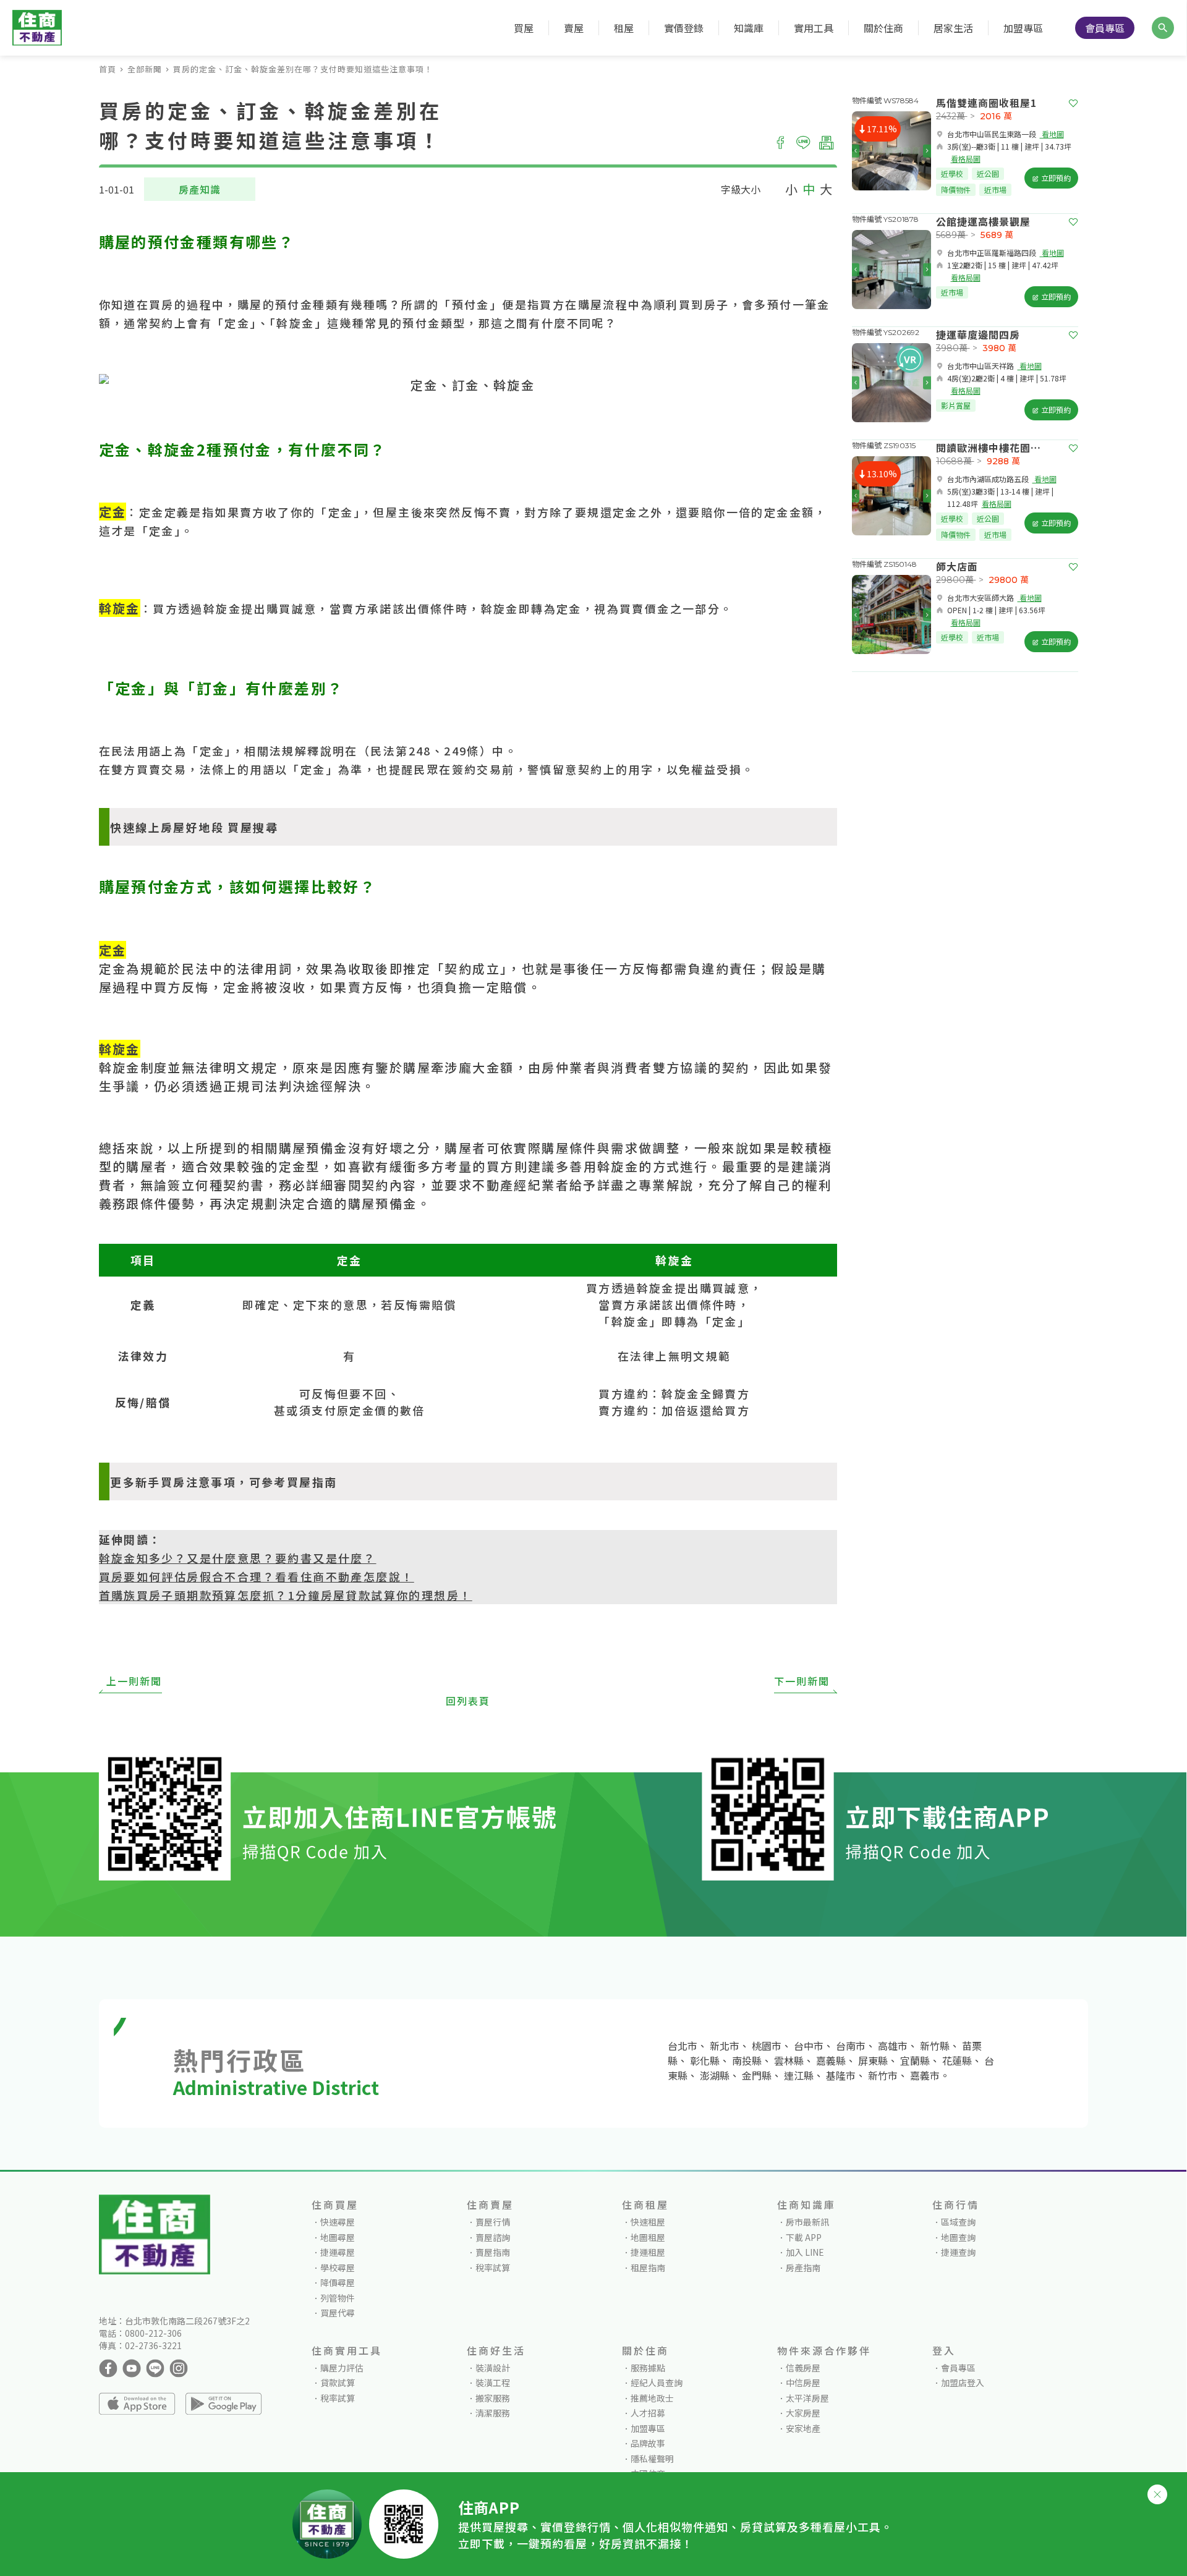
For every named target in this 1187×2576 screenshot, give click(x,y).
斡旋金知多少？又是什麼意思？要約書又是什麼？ (238, 1558)
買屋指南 (312, 1482)
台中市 (809, 2046)
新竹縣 (935, 2046)
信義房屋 (803, 2368)
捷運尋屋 (338, 2252)
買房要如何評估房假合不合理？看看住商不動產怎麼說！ (257, 1576)
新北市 (725, 2046)
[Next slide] (927, 151)
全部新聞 (145, 69)
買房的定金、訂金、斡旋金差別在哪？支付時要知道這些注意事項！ (303, 69)
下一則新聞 (802, 1681)
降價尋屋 (338, 2282)
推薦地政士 (652, 2398)
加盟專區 (1023, 28)
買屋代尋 (338, 2313)
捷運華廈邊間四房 (978, 334)
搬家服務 (493, 2398)
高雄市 (893, 2046)
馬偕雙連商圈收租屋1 (986, 103)
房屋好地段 (192, 827)
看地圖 (1052, 134)
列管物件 (338, 2298)
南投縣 (747, 2060)
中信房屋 (803, 2383)
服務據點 (648, 2368)
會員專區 (1105, 28)
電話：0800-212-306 (140, 2333)
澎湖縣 (715, 2075)
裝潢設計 (493, 2368)
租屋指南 (648, 2268)
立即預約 (1055, 178)
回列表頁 (468, 1701)
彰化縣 (705, 2060)
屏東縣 (873, 2060)
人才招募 (648, 2413)
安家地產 (803, 2428)
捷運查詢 (958, 2252)
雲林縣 (789, 2060)
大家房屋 (803, 2413)
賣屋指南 (493, 2252)
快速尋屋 (338, 2222)
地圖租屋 (648, 2237)
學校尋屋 (338, 2268)
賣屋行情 (493, 2222)
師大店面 (957, 566)
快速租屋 (648, 2222)
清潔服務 (493, 2413)
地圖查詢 (958, 2237)
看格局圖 (966, 159)
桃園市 (767, 2046)
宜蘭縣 (915, 2060)
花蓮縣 (957, 2060)
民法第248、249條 (425, 750)
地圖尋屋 (338, 2237)
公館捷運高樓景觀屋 (983, 221)
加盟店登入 (963, 2383)
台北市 (683, 2046)
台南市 (851, 2046)
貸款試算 (338, 2383)
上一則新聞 (134, 1681)
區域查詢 (958, 2222)
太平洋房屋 (807, 2398)
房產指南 (803, 2268)
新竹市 (883, 2075)
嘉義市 (925, 2075)
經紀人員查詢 (657, 2383)
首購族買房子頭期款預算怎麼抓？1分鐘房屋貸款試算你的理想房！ (286, 1595)
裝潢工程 (493, 2383)
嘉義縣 (831, 2060)
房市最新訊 (807, 2222)
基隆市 (841, 2075)
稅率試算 (493, 2268)
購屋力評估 (342, 2368)
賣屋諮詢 (493, 2237)
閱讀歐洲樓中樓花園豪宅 (993, 448)
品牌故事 (648, 2443)
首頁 (108, 69)
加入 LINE (805, 2252)
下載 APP (804, 2237)
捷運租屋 (648, 2252)
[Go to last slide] (856, 151)
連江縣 (799, 2075)
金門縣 (757, 2075)
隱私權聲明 (652, 2459)
